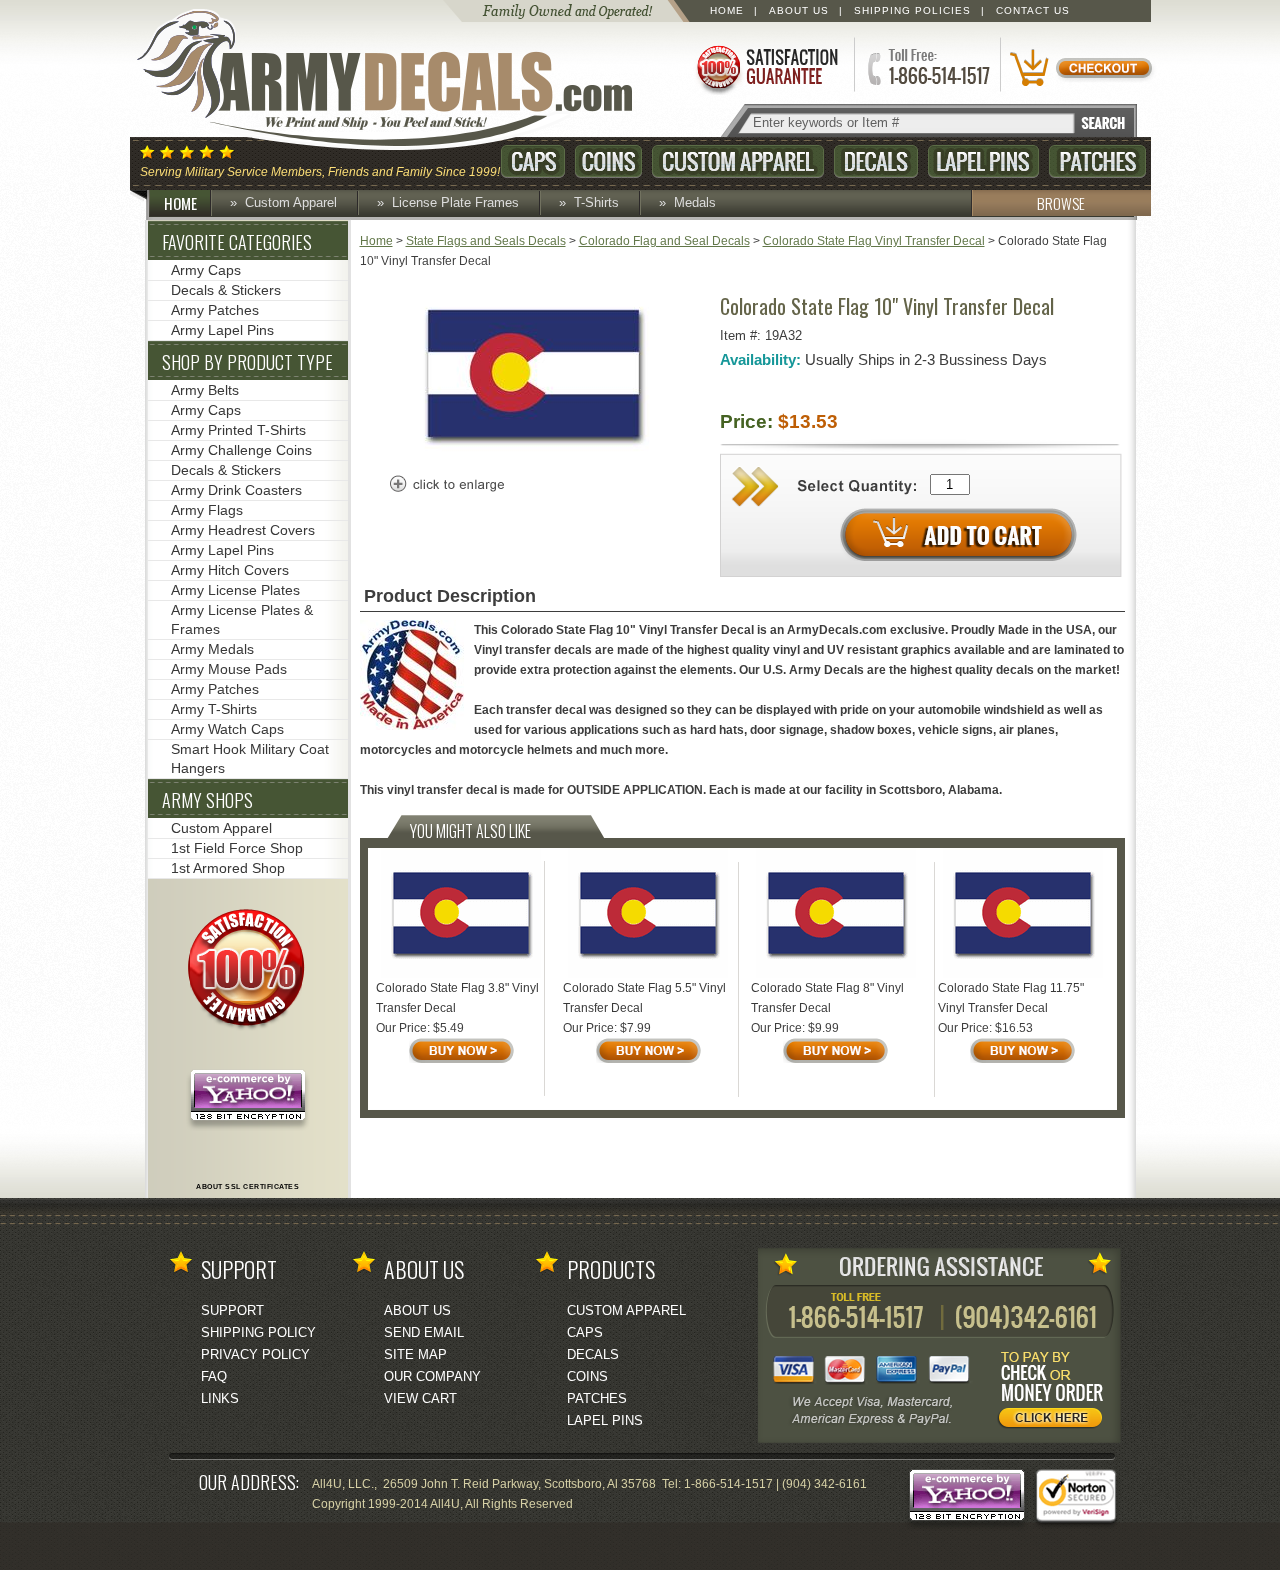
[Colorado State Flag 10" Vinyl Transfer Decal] (534, 453)
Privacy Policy (255, 1354)
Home (727, 10)
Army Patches (215, 310)
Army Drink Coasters (236, 490)
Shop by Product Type (247, 362)
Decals (876, 161)
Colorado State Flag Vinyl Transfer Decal (874, 241)
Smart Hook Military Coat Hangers (250, 758)
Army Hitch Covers (230, 570)
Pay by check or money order (1056, 1393)
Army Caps (206, 270)
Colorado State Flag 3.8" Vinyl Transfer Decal (457, 998)
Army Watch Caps (227, 729)
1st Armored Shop (228, 868)
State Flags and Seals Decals (486, 241)
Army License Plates (235, 590)
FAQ (214, 1376)
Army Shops (207, 800)
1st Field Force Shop (237, 848)
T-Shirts (596, 202)
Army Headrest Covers (243, 530)
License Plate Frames (455, 202)
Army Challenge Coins (241, 450)
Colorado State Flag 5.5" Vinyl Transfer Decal (644, 998)
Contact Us (1033, 10)
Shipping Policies (912, 10)
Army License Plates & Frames (242, 619)
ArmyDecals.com (404, 80)
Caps (533, 161)
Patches (1097, 161)
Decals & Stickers (226, 290)
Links (220, 1398)
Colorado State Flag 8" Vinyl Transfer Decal (827, 998)
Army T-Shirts (214, 709)
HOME (180, 203)
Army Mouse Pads (229, 669)
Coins (608, 161)
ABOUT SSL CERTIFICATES (247, 1186)
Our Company (432, 1376)
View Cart (420, 1398)
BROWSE (1061, 203)
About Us (799, 10)
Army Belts (205, 390)
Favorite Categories (237, 242)
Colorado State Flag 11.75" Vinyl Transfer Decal (1011, 998)
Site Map (415, 1354)
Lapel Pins (983, 161)
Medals (695, 202)
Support (232, 1310)
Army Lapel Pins (222, 330)
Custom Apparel (738, 161)
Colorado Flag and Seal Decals (664, 241)
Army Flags (207, 510)
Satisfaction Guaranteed (766, 67)
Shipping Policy (258, 1332)
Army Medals (212, 649)
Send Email (424, 1332)
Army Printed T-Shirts (238, 430)
